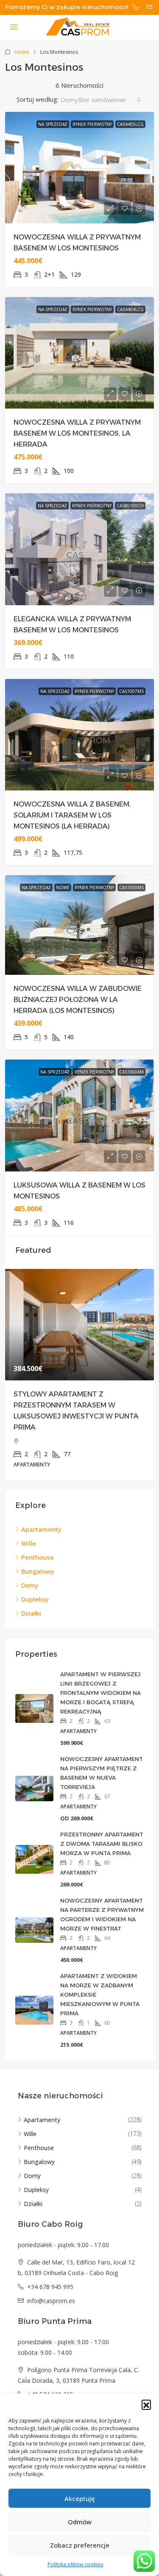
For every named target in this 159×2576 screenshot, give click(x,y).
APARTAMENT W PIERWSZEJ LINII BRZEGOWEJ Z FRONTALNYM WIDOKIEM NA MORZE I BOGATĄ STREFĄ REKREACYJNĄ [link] (100, 1693)
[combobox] (101, 100)
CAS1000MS (131, 887)
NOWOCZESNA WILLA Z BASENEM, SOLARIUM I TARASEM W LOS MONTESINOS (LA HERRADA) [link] (72, 815)
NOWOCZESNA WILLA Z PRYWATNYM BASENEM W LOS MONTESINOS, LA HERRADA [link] (77, 433)
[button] (146, 2404)
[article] (79, 1374)
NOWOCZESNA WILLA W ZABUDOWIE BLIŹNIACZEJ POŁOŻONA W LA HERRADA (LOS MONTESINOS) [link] (78, 1000)
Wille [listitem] (29, 1543)
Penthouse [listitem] (38, 1557)
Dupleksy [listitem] (35, 1599)
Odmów (80, 2522)
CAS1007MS (131, 691)
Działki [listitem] (31, 1613)
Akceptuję (80, 2498)
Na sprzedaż (53, 124)
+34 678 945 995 (50, 2287)
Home (22, 52)
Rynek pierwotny (92, 124)
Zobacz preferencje (80, 2545)
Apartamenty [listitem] (41, 1529)
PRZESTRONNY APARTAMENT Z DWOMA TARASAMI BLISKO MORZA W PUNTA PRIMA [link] (102, 1844)
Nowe (63, 887)
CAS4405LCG (130, 124)
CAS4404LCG (130, 309)
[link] (79, 1325)
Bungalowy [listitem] (38, 1571)
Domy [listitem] (30, 1585)
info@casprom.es (51, 2301)
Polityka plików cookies (75, 2564)
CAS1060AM (131, 1072)
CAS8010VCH (130, 506)
